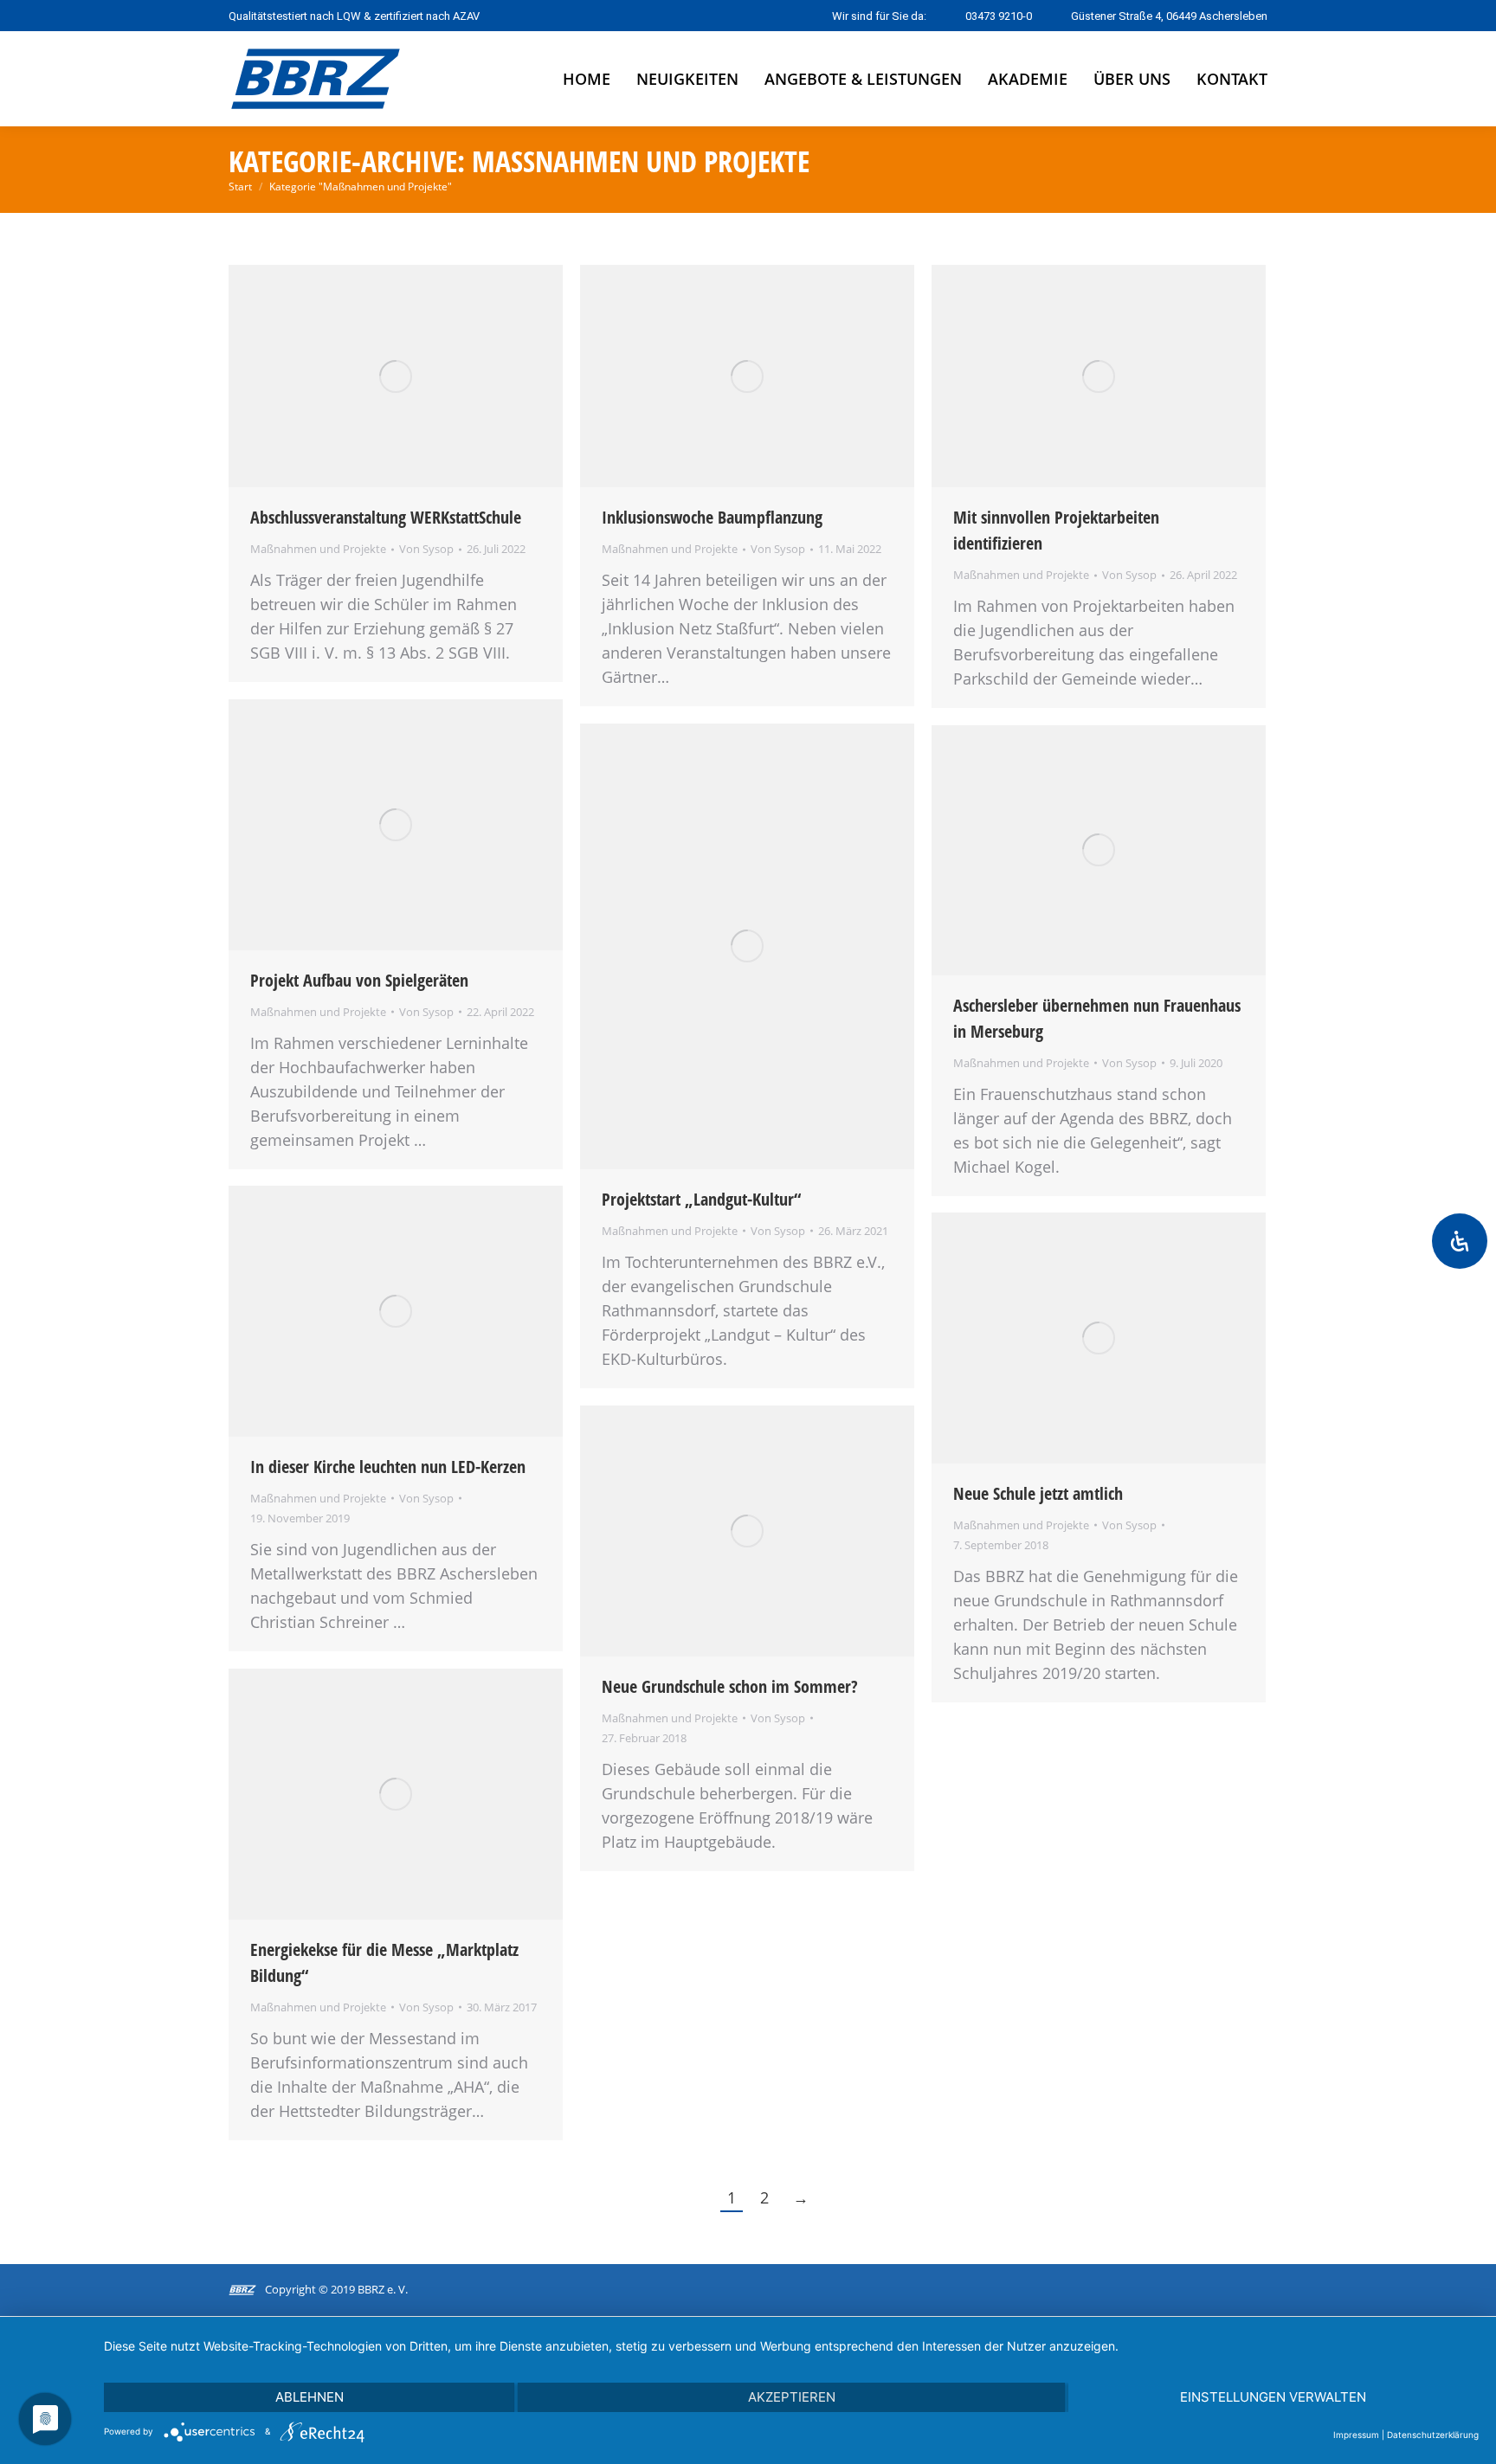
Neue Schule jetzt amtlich (1038, 1493)
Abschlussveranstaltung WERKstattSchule (386, 517)
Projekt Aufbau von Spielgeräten (359, 980)
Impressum (1356, 2435)
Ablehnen (310, 2397)
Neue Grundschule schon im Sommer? (730, 1686)
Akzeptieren (792, 2397)
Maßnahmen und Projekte (318, 549)
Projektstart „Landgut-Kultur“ (701, 1199)
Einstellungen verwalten (1273, 2397)
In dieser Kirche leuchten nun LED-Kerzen (388, 1467)
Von (426, 549)
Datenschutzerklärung (1433, 2435)
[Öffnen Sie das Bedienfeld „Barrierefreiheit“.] (1460, 1241)
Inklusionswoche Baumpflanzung (712, 517)
